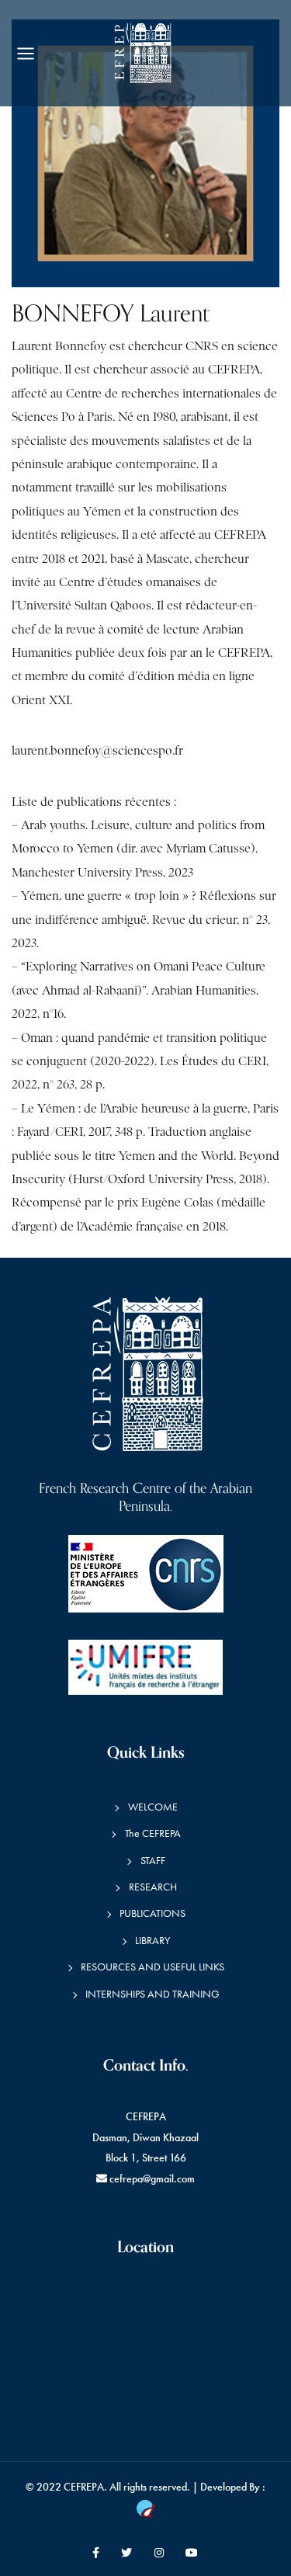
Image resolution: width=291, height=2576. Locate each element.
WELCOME (153, 1807)
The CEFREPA (153, 1833)
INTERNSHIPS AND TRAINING (152, 1994)
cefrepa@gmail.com (152, 2179)
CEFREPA (84, 2487)
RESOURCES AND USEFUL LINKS (152, 1967)
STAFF (153, 1861)
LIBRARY (152, 1941)
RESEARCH (153, 1887)
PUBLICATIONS (152, 1913)
